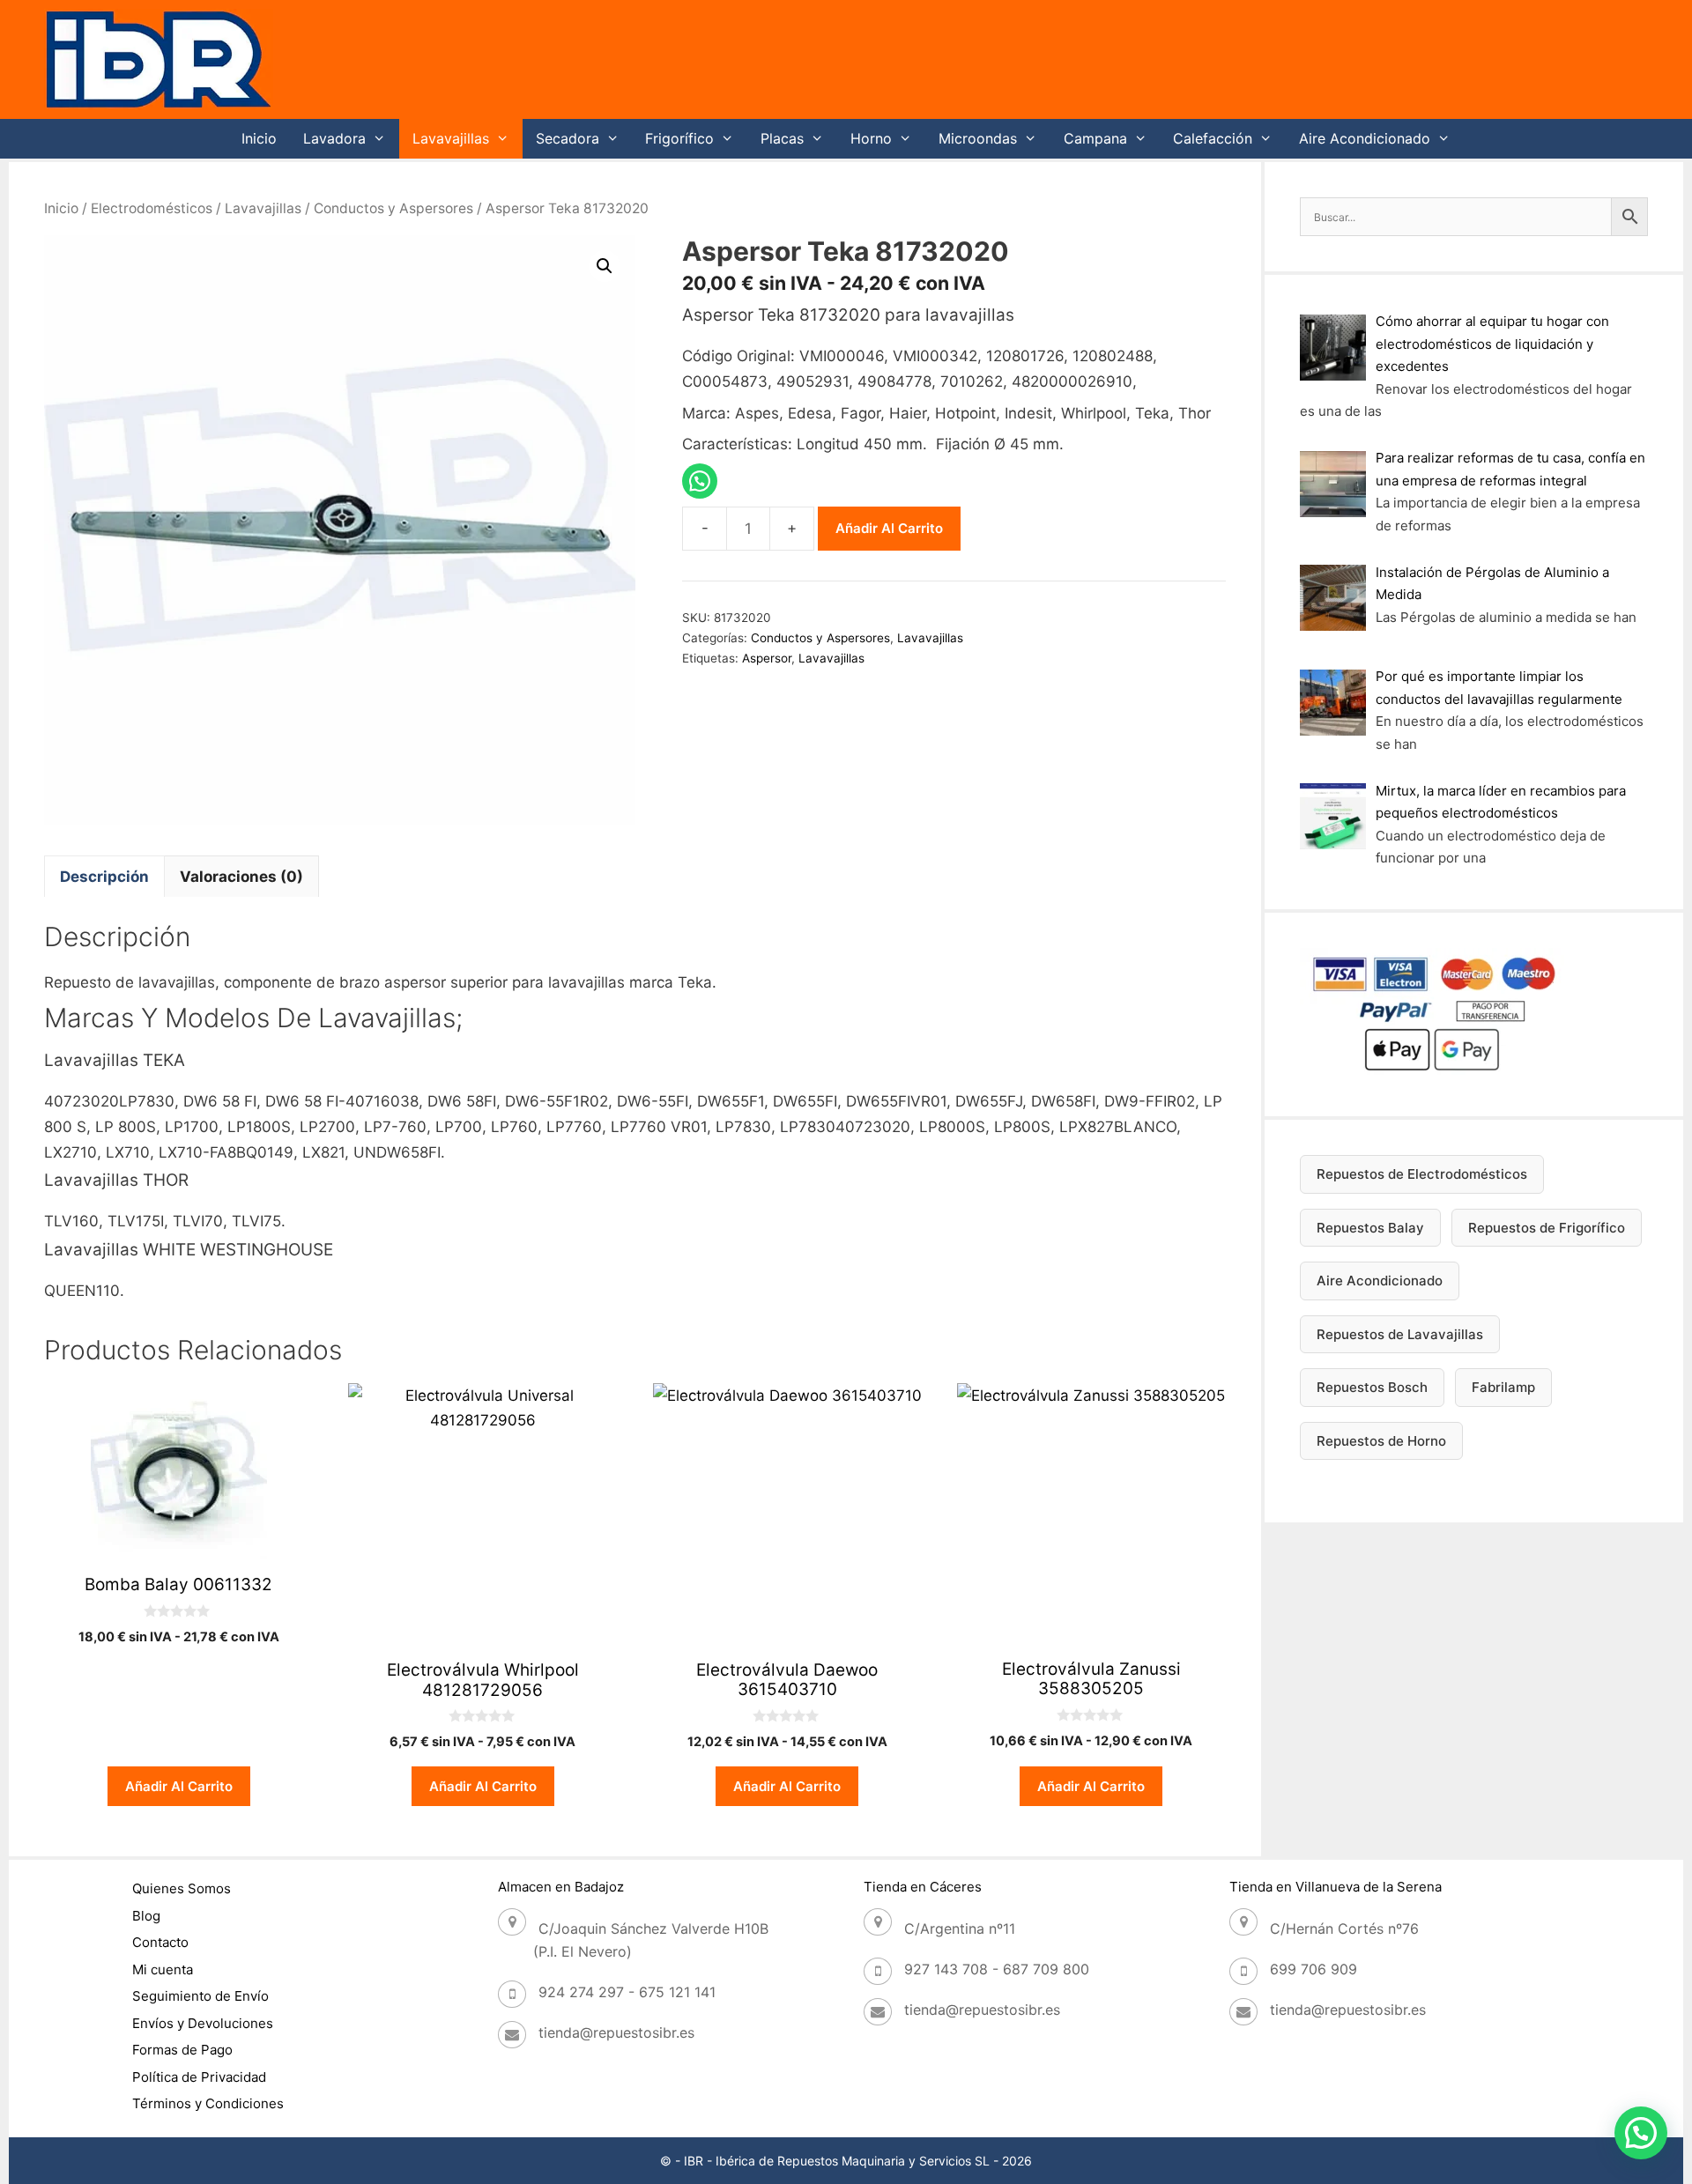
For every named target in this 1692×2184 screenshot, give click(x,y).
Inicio (259, 138)
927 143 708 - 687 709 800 (997, 1969)
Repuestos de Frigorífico (1547, 1228)
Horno (871, 138)
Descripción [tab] (104, 877)
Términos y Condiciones (208, 2103)
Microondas (978, 138)
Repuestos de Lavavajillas (1400, 1334)
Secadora (568, 138)
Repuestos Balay (1370, 1228)
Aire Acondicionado (1365, 138)
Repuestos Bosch (1372, 1387)
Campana (1095, 138)
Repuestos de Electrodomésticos (1422, 1174)
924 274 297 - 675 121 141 (627, 1992)
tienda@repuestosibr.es (616, 2032)
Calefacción (1213, 138)
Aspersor (767, 658)
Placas (782, 138)
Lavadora (334, 138)
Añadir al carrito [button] (179, 1786)
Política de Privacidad (199, 2077)
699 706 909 (1314, 1969)
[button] (605, 266)
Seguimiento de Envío (200, 1996)
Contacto (160, 1942)
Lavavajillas (451, 138)
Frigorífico (679, 138)
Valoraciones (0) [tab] (241, 877)
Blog (146, 1916)
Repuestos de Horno (1381, 1441)
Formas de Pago (182, 2050)
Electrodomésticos (152, 208)
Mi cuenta (163, 1969)
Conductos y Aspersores (393, 208)
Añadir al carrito (889, 528)
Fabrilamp (1503, 1387)
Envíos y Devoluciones (203, 2023)
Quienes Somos (182, 1888)
